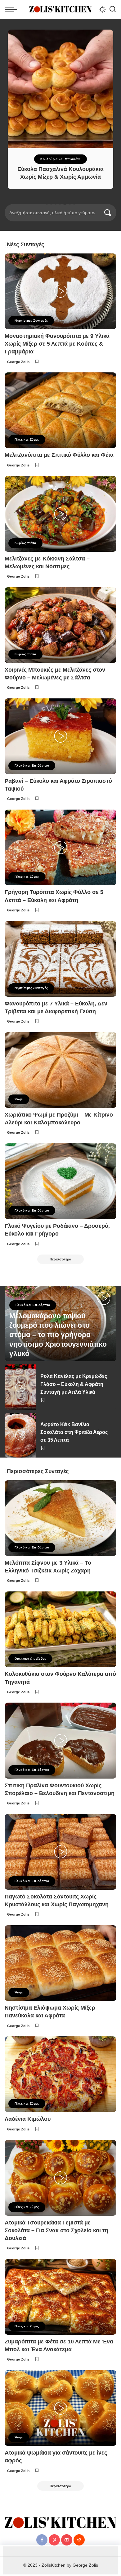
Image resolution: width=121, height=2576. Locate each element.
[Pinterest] (54, 2540)
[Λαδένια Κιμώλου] (60, 2074)
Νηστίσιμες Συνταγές (31, 321)
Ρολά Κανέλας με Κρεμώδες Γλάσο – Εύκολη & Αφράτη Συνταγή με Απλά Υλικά (74, 1384)
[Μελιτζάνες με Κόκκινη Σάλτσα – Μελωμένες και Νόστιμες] (60, 514)
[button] (47, 203)
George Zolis (18, 362)
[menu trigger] (12, 9)
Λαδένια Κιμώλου (28, 2119)
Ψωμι (19, 1099)
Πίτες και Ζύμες (27, 440)
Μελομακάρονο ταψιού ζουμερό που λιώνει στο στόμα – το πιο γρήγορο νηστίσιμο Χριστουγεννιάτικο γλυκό (58, 1335)
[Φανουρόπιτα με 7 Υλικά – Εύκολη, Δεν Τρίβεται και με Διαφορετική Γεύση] (60, 959)
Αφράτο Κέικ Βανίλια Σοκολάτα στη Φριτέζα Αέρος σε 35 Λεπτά (74, 1432)
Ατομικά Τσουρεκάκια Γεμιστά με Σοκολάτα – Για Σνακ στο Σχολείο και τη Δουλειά (56, 2230)
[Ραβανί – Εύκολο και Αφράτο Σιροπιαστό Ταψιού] (60, 736)
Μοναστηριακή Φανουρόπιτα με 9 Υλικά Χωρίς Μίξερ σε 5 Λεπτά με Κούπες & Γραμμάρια (57, 344)
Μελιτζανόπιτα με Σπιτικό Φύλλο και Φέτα (59, 455)
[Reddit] (79, 2540)
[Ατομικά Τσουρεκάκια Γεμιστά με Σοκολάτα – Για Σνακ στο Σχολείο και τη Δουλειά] (60, 2178)
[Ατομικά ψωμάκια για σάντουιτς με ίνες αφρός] (60, 2408)
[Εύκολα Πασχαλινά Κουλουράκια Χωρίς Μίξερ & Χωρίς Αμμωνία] (60, 89)
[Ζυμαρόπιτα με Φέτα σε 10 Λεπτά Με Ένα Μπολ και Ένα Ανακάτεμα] (60, 2297)
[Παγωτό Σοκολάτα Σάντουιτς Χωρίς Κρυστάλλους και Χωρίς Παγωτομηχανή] (60, 1852)
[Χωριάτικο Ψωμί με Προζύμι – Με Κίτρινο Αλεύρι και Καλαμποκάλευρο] (60, 1070)
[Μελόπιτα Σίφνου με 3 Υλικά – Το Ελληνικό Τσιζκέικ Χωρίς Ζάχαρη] (60, 1518)
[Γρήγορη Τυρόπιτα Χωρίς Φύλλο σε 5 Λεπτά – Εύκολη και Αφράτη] (60, 847)
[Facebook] (42, 2540)
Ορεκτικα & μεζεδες (30, 1659)
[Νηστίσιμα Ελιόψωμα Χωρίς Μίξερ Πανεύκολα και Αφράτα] (60, 1963)
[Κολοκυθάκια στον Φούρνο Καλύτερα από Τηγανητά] (60, 1629)
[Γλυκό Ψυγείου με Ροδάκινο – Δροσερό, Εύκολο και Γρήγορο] (60, 1181)
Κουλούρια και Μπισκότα (60, 159)
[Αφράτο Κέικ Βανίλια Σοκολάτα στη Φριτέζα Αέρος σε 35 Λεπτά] (20, 1435)
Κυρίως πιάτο (25, 543)
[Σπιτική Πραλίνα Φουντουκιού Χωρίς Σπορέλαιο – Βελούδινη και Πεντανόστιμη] (60, 1740)
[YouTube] (67, 2540)
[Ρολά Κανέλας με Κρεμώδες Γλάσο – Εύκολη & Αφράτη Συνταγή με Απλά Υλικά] (20, 1387)
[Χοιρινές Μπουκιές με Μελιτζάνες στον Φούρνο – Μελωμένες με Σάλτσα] (60, 625)
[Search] (113, 9)
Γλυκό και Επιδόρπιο (32, 766)
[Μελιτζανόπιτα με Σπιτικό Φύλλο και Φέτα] (60, 410)
